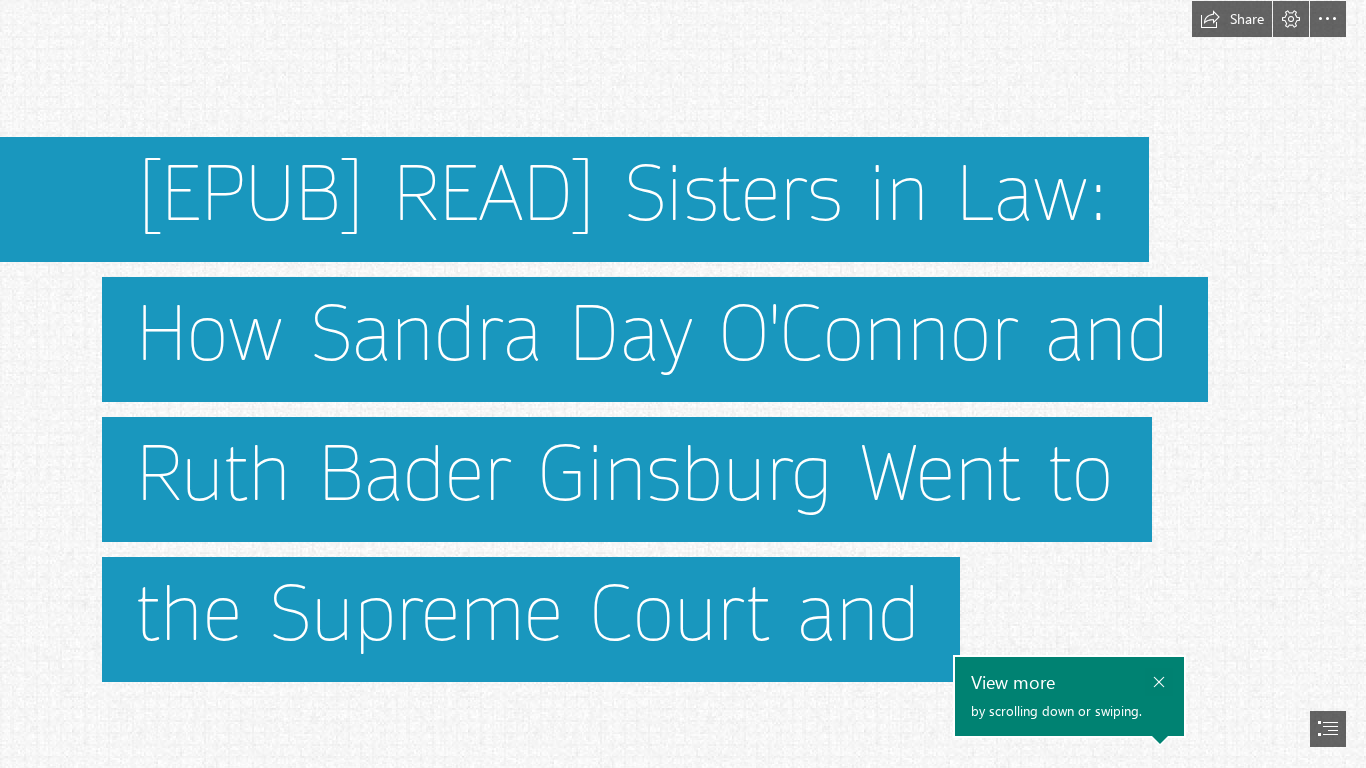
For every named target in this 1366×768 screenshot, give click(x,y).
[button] (1232, 19)
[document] (683, 384)
